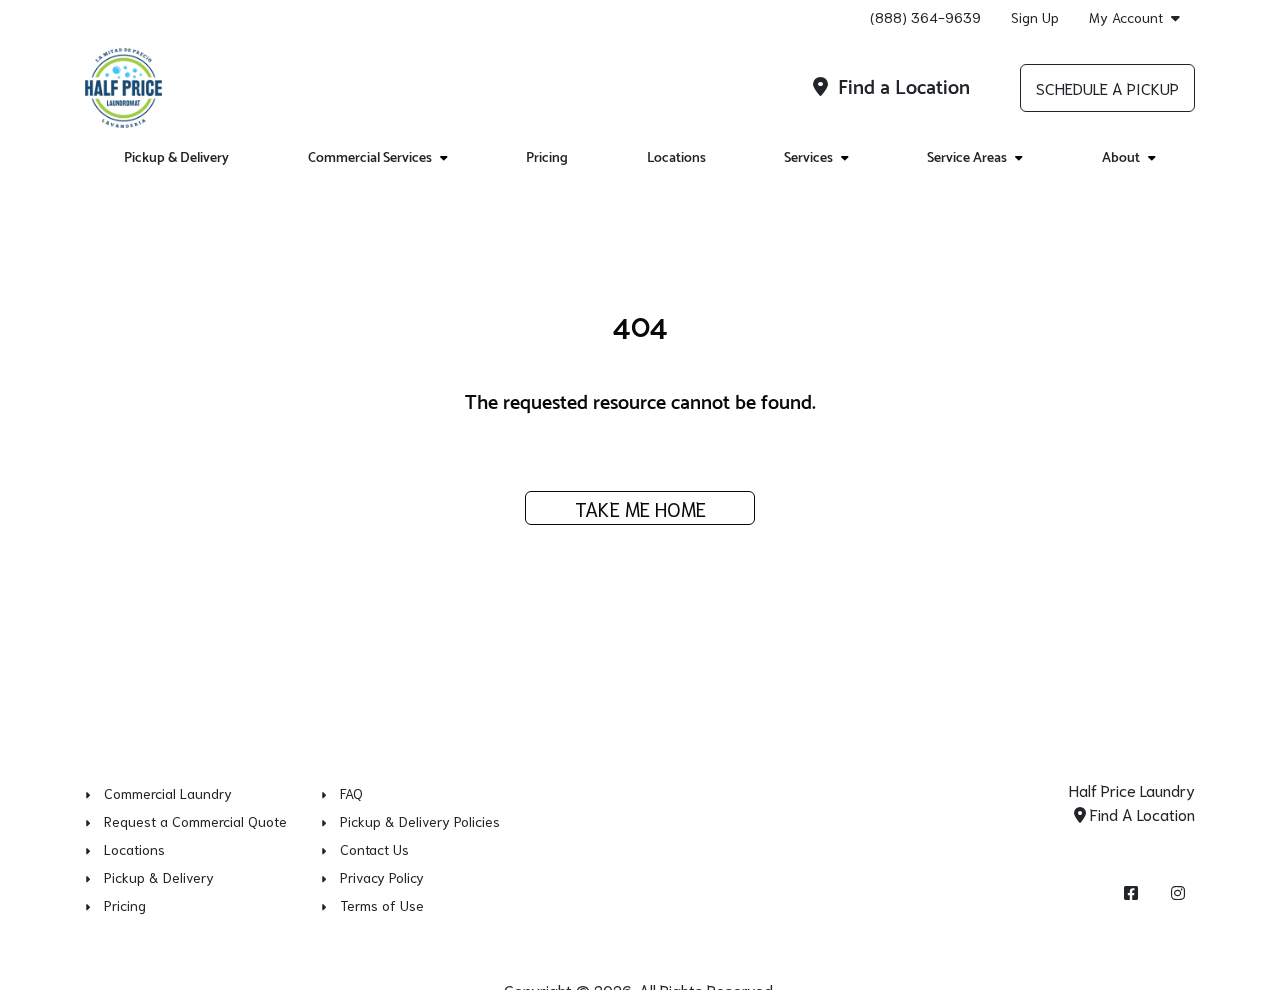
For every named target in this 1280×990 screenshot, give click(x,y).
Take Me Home (640, 508)
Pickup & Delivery (176, 158)
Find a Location (901, 88)
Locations (676, 158)
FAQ (351, 793)
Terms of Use (382, 905)
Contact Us (374, 849)
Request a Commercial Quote (195, 821)
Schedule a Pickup (1107, 87)
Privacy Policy (382, 877)
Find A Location (1140, 813)
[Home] (123, 88)
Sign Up (1035, 17)
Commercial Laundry (168, 793)
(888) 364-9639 (925, 17)
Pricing (547, 158)
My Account (1126, 17)
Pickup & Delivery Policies (420, 821)
